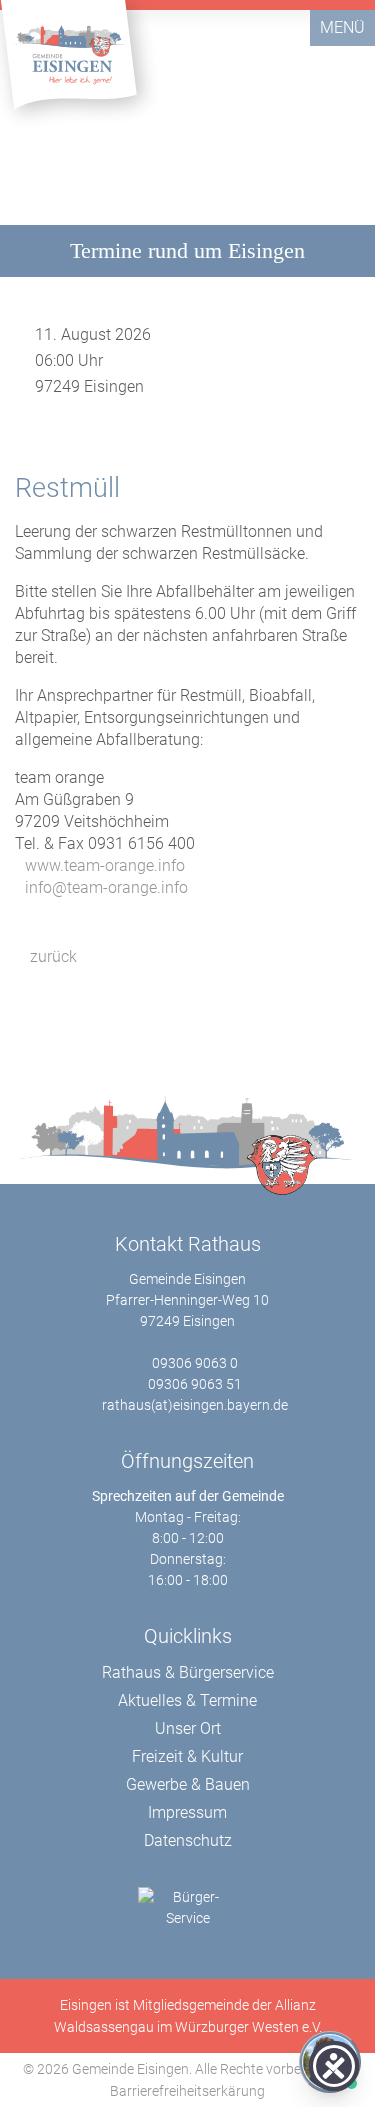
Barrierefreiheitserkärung (187, 2091)
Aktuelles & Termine (187, 1700)
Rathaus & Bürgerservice (188, 1672)
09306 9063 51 (195, 1384)
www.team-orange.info (105, 865)
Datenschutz (188, 1840)
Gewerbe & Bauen (188, 1784)
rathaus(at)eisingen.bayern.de (195, 1405)
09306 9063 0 (195, 1363)
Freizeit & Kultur (187, 1756)
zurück (51, 956)
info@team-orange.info (106, 887)
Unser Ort (188, 1728)
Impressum (187, 1812)
